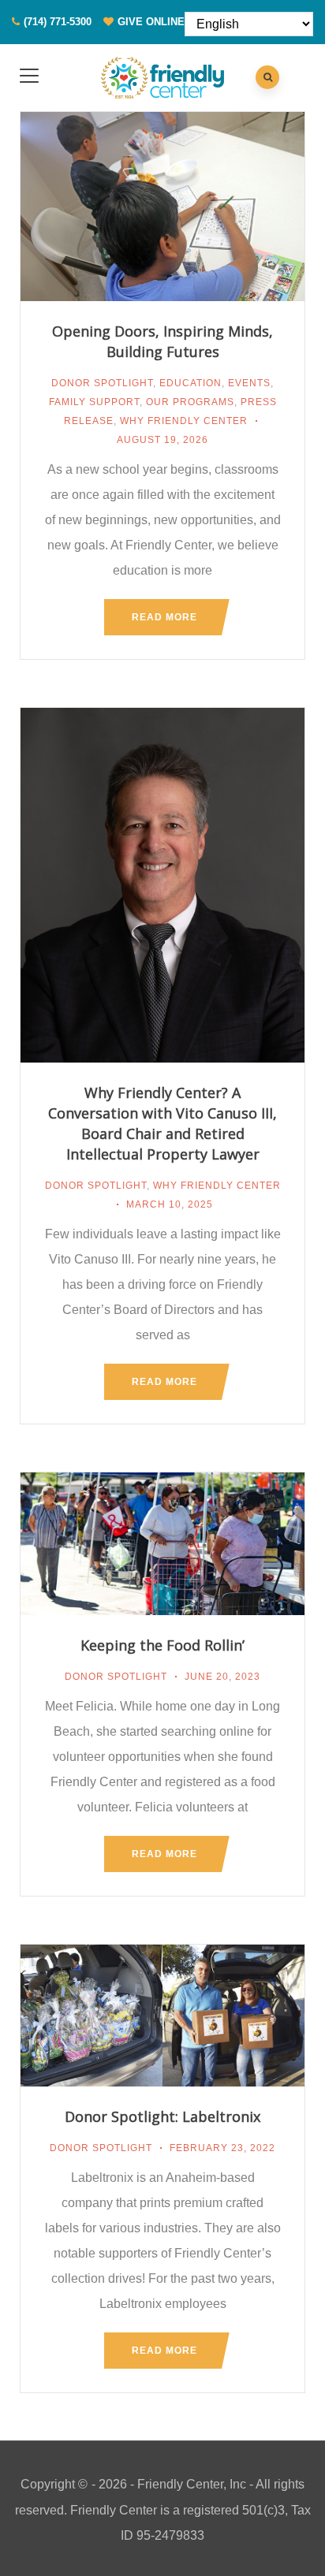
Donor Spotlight (102, 383)
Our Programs (190, 402)
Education (191, 383)
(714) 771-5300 (58, 22)
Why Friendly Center (184, 421)
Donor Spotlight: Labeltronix (162, 2116)
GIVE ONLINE (151, 22)
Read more (164, 617)
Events (249, 383)
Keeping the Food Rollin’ (162, 1645)
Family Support (94, 402)
